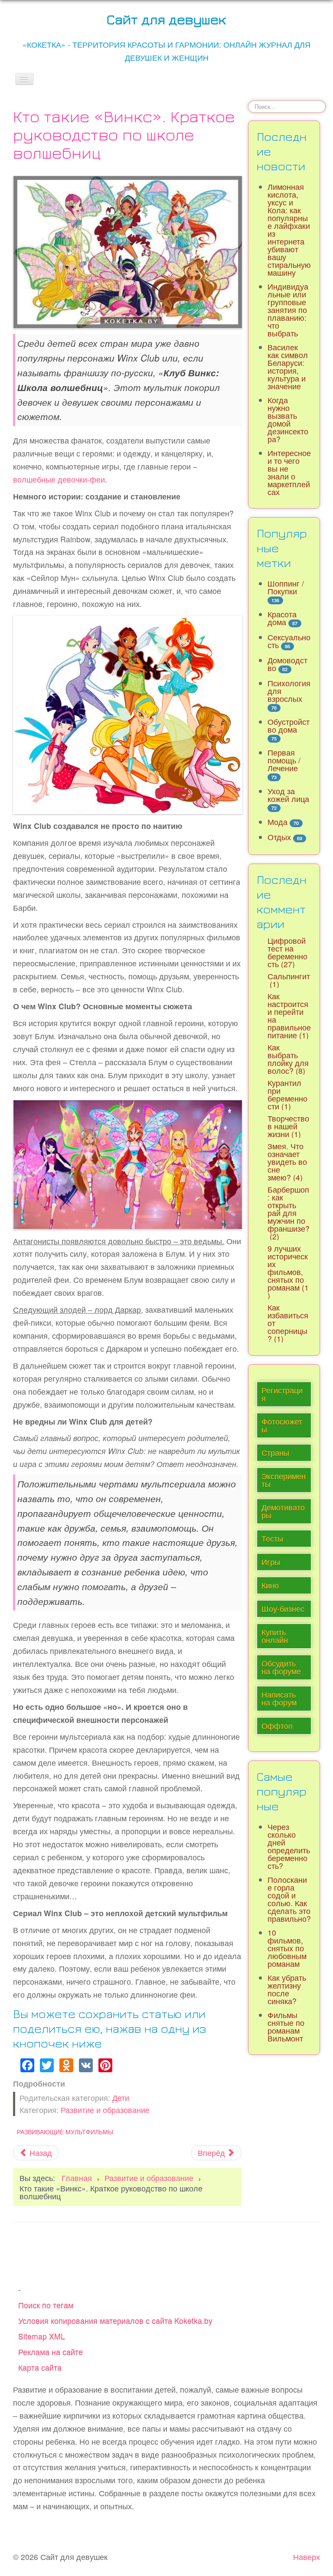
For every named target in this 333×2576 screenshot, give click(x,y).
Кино (270, 1585)
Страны (275, 1453)
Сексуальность (289, 641)
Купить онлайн (275, 1636)
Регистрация (282, 1394)
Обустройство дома (289, 726)
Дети (121, 2098)
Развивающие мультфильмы (65, 2132)
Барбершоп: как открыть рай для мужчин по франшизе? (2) (289, 1213)
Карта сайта (40, 2367)
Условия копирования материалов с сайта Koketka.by (115, 2320)
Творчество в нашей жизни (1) (288, 1126)
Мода (277, 822)
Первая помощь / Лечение (284, 760)
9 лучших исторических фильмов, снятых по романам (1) (288, 1272)
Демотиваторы (283, 1511)
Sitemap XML (42, 2336)
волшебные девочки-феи (59, 479)
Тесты (272, 1538)
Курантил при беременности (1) (287, 1094)
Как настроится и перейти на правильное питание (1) (289, 1016)
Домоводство (287, 664)
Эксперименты (284, 1480)
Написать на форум (279, 1698)
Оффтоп (277, 1726)
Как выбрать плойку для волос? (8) (288, 1059)
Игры (271, 1562)
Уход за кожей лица (288, 795)
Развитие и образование (105, 2110)
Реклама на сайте (51, 2352)
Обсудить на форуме (281, 1667)
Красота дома (282, 618)
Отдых (279, 837)
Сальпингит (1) (289, 980)
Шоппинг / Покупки (286, 587)
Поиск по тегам (46, 2305)
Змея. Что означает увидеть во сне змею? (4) (287, 1162)
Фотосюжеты (282, 1425)
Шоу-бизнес (283, 1609)
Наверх (307, 2557)
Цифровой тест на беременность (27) (287, 952)
